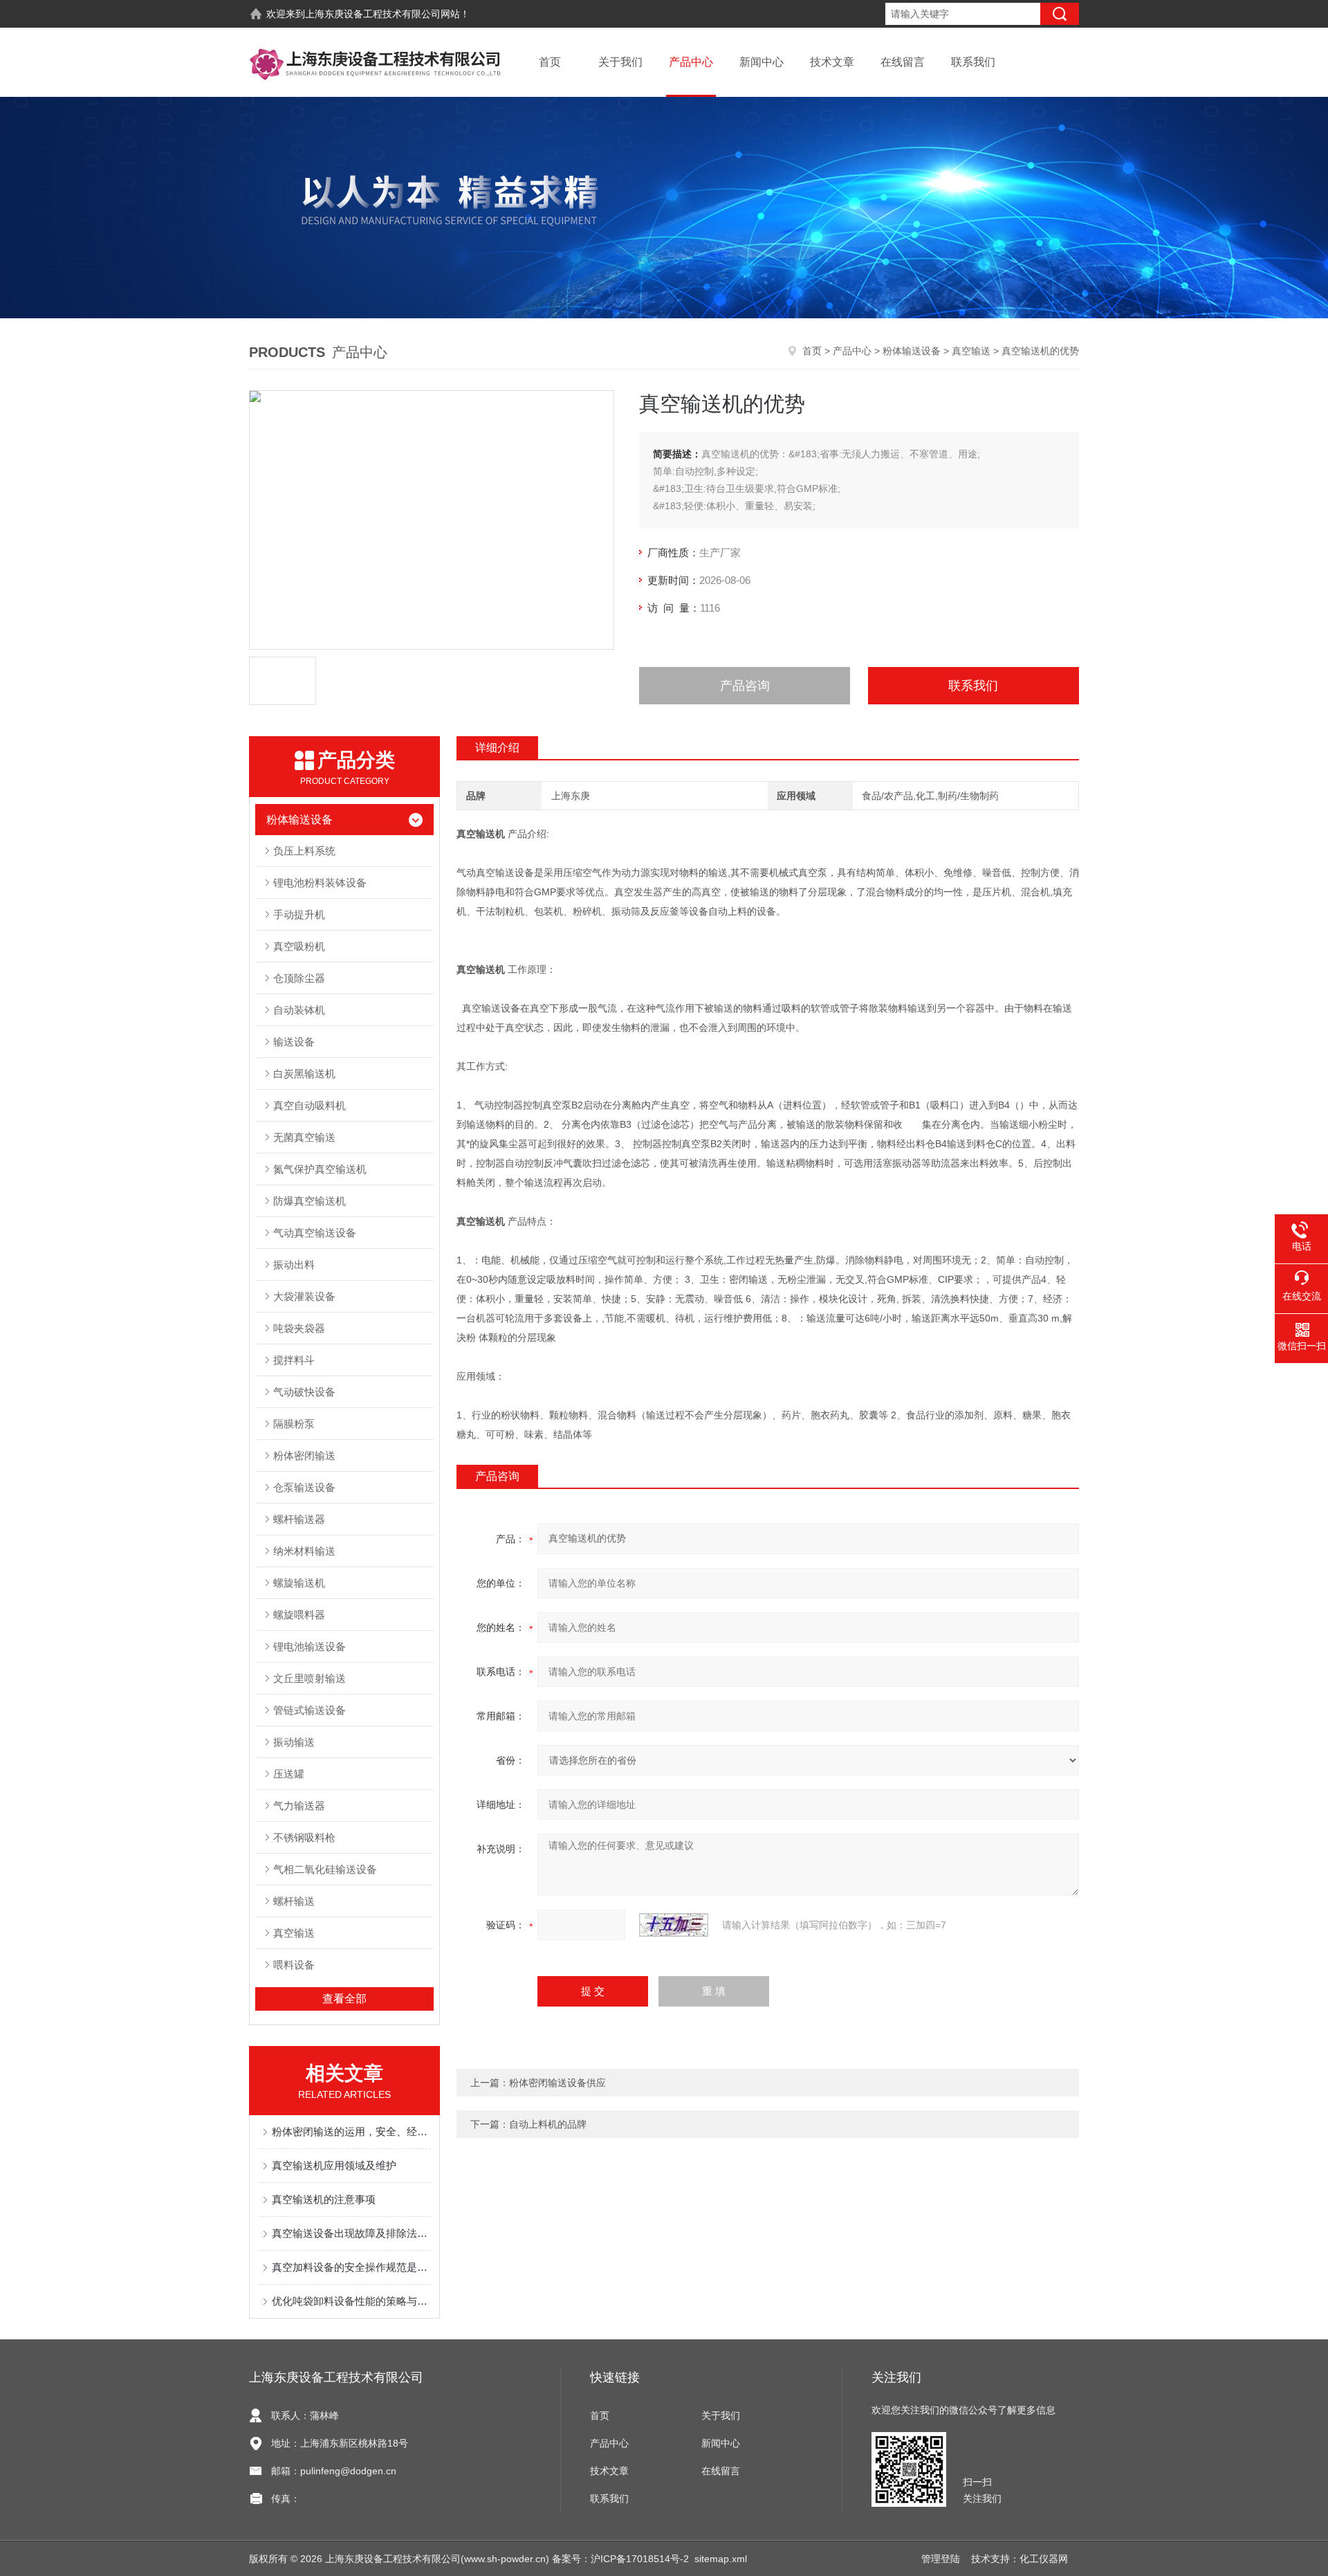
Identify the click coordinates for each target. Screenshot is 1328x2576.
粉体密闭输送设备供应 (557, 2083)
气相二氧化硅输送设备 (325, 1869)
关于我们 (620, 62)
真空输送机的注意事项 (324, 2199)
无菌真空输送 (304, 1137)
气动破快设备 (304, 1392)
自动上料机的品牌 (548, 2124)
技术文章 (832, 62)
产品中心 (691, 62)
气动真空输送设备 (315, 1233)
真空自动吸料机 (310, 1105)
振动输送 (294, 1742)
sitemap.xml (721, 2559)
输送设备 (294, 1042)
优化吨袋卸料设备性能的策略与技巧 (351, 2301)
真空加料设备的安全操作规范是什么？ (351, 2267)
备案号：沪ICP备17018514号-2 (620, 2559)
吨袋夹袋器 (299, 1328)
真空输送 (971, 351)
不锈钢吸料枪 (304, 1837)
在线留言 (903, 62)
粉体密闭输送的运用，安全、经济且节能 (351, 2131)
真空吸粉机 (299, 946)
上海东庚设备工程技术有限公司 (373, 14)
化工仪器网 (1044, 2559)
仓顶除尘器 (299, 978)
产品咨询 (745, 686)
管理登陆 (941, 2559)
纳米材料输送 (304, 1551)
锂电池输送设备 (310, 1646)
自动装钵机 (299, 1010)
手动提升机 (299, 914)
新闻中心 (762, 62)
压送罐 (289, 1774)
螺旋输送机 (299, 1583)
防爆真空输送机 (310, 1201)
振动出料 (294, 1264)
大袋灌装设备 (304, 1296)
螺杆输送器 (299, 1519)
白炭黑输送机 (304, 1074)
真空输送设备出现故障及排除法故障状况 (351, 2233)
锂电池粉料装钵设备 (320, 883)
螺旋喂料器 (299, 1615)
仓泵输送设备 (304, 1487)
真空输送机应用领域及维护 (334, 2165)
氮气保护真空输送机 (320, 1169)
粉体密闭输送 (304, 1455)
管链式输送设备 (310, 1710)
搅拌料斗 (294, 1360)
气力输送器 (299, 1806)
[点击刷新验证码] (674, 1925)
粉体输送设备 (912, 351)
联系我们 (973, 62)
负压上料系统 (304, 851)
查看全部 (344, 1999)
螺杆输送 (294, 1901)
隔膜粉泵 (294, 1424)
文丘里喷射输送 (310, 1678)
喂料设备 (294, 1965)
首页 (550, 62)
